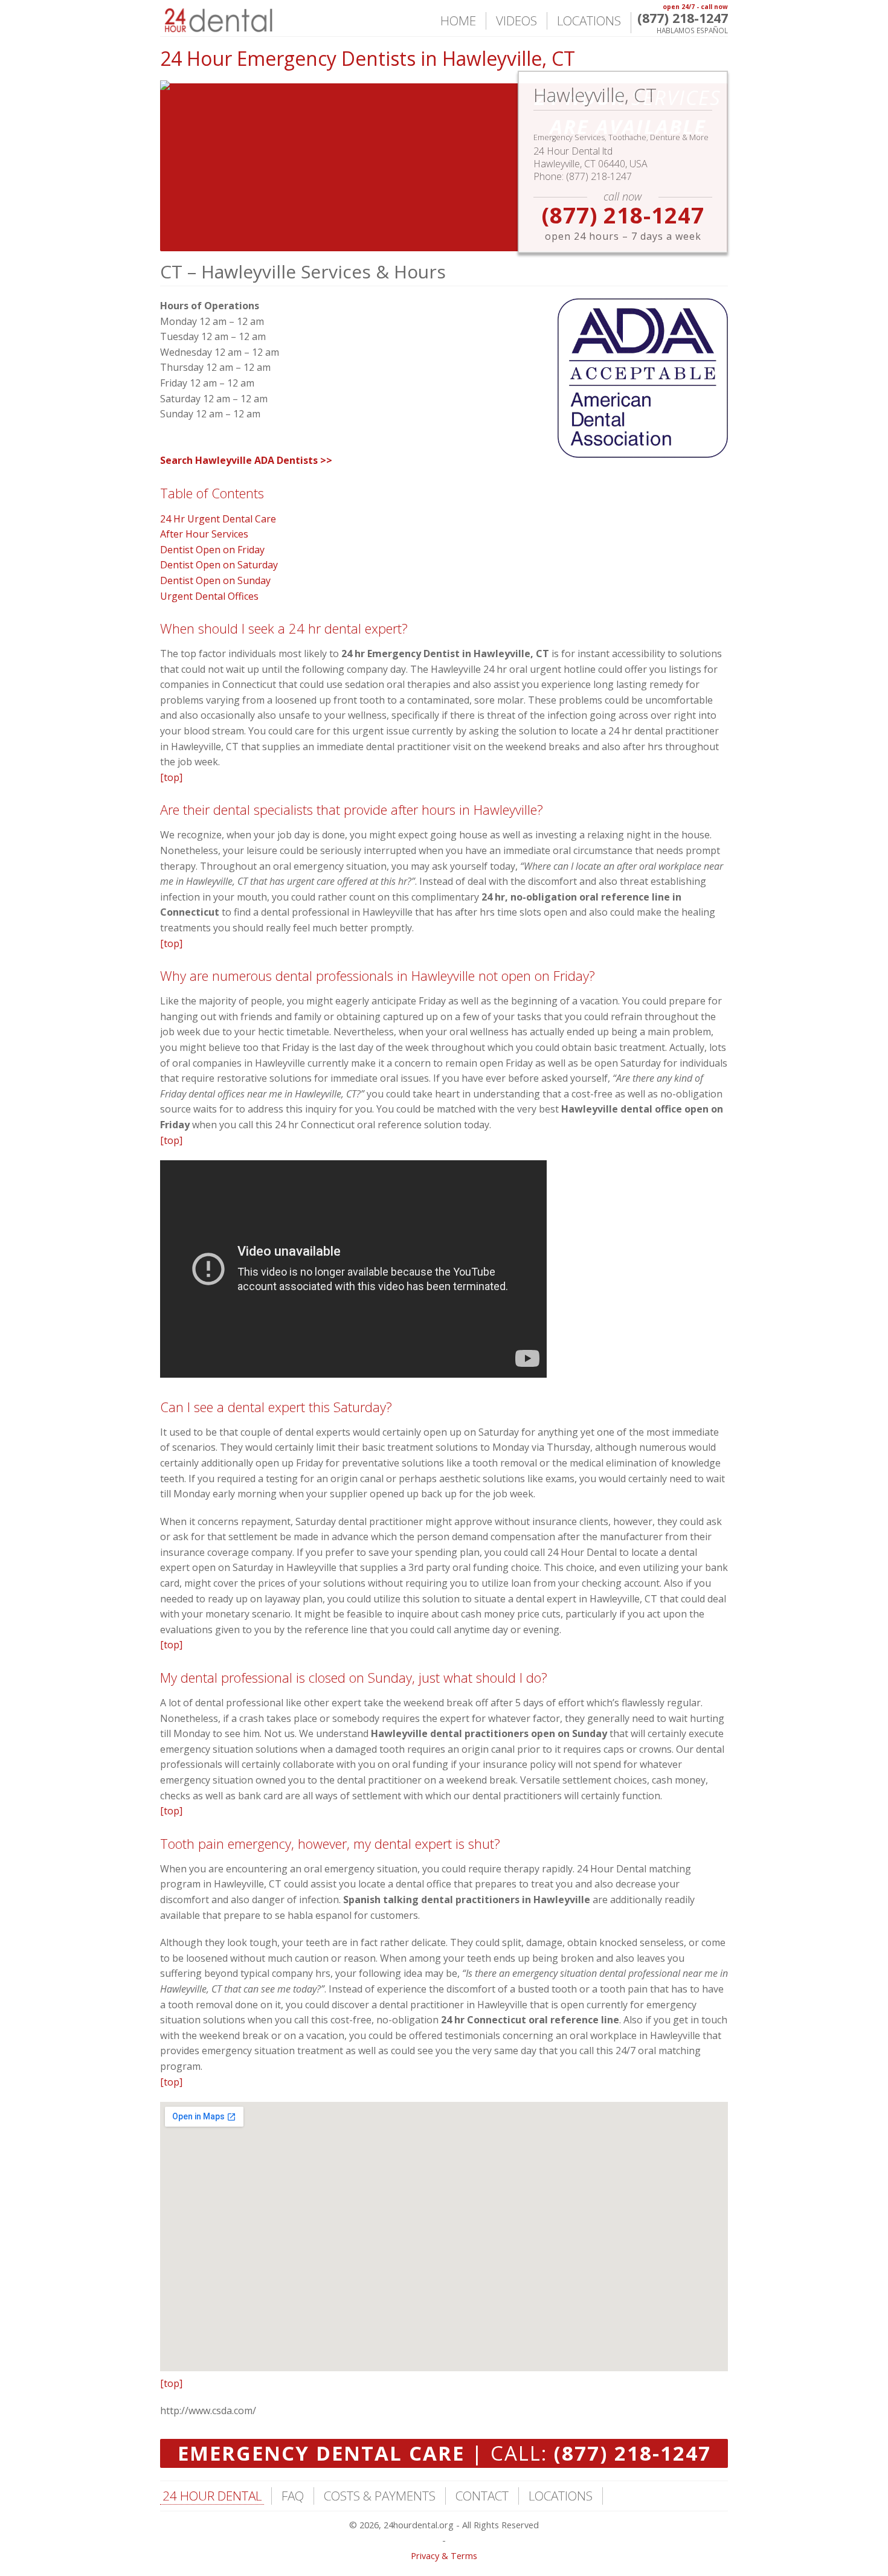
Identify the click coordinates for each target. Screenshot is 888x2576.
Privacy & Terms (444, 2556)
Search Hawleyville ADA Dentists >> (246, 460)
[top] (171, 777)
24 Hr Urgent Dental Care (218, 519)
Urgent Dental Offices (209, 596)
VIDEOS (516, 21)
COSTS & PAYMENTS (380, 2496)
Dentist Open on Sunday (215, 580)
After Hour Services (204, 534)
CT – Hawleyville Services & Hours (303, 271)
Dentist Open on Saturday (219, 565)
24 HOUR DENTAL (212, 2496)
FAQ (293, 2496)
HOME (458, 21)
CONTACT (482, 2496)
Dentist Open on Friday (212, 550)
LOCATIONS (589, 21)
